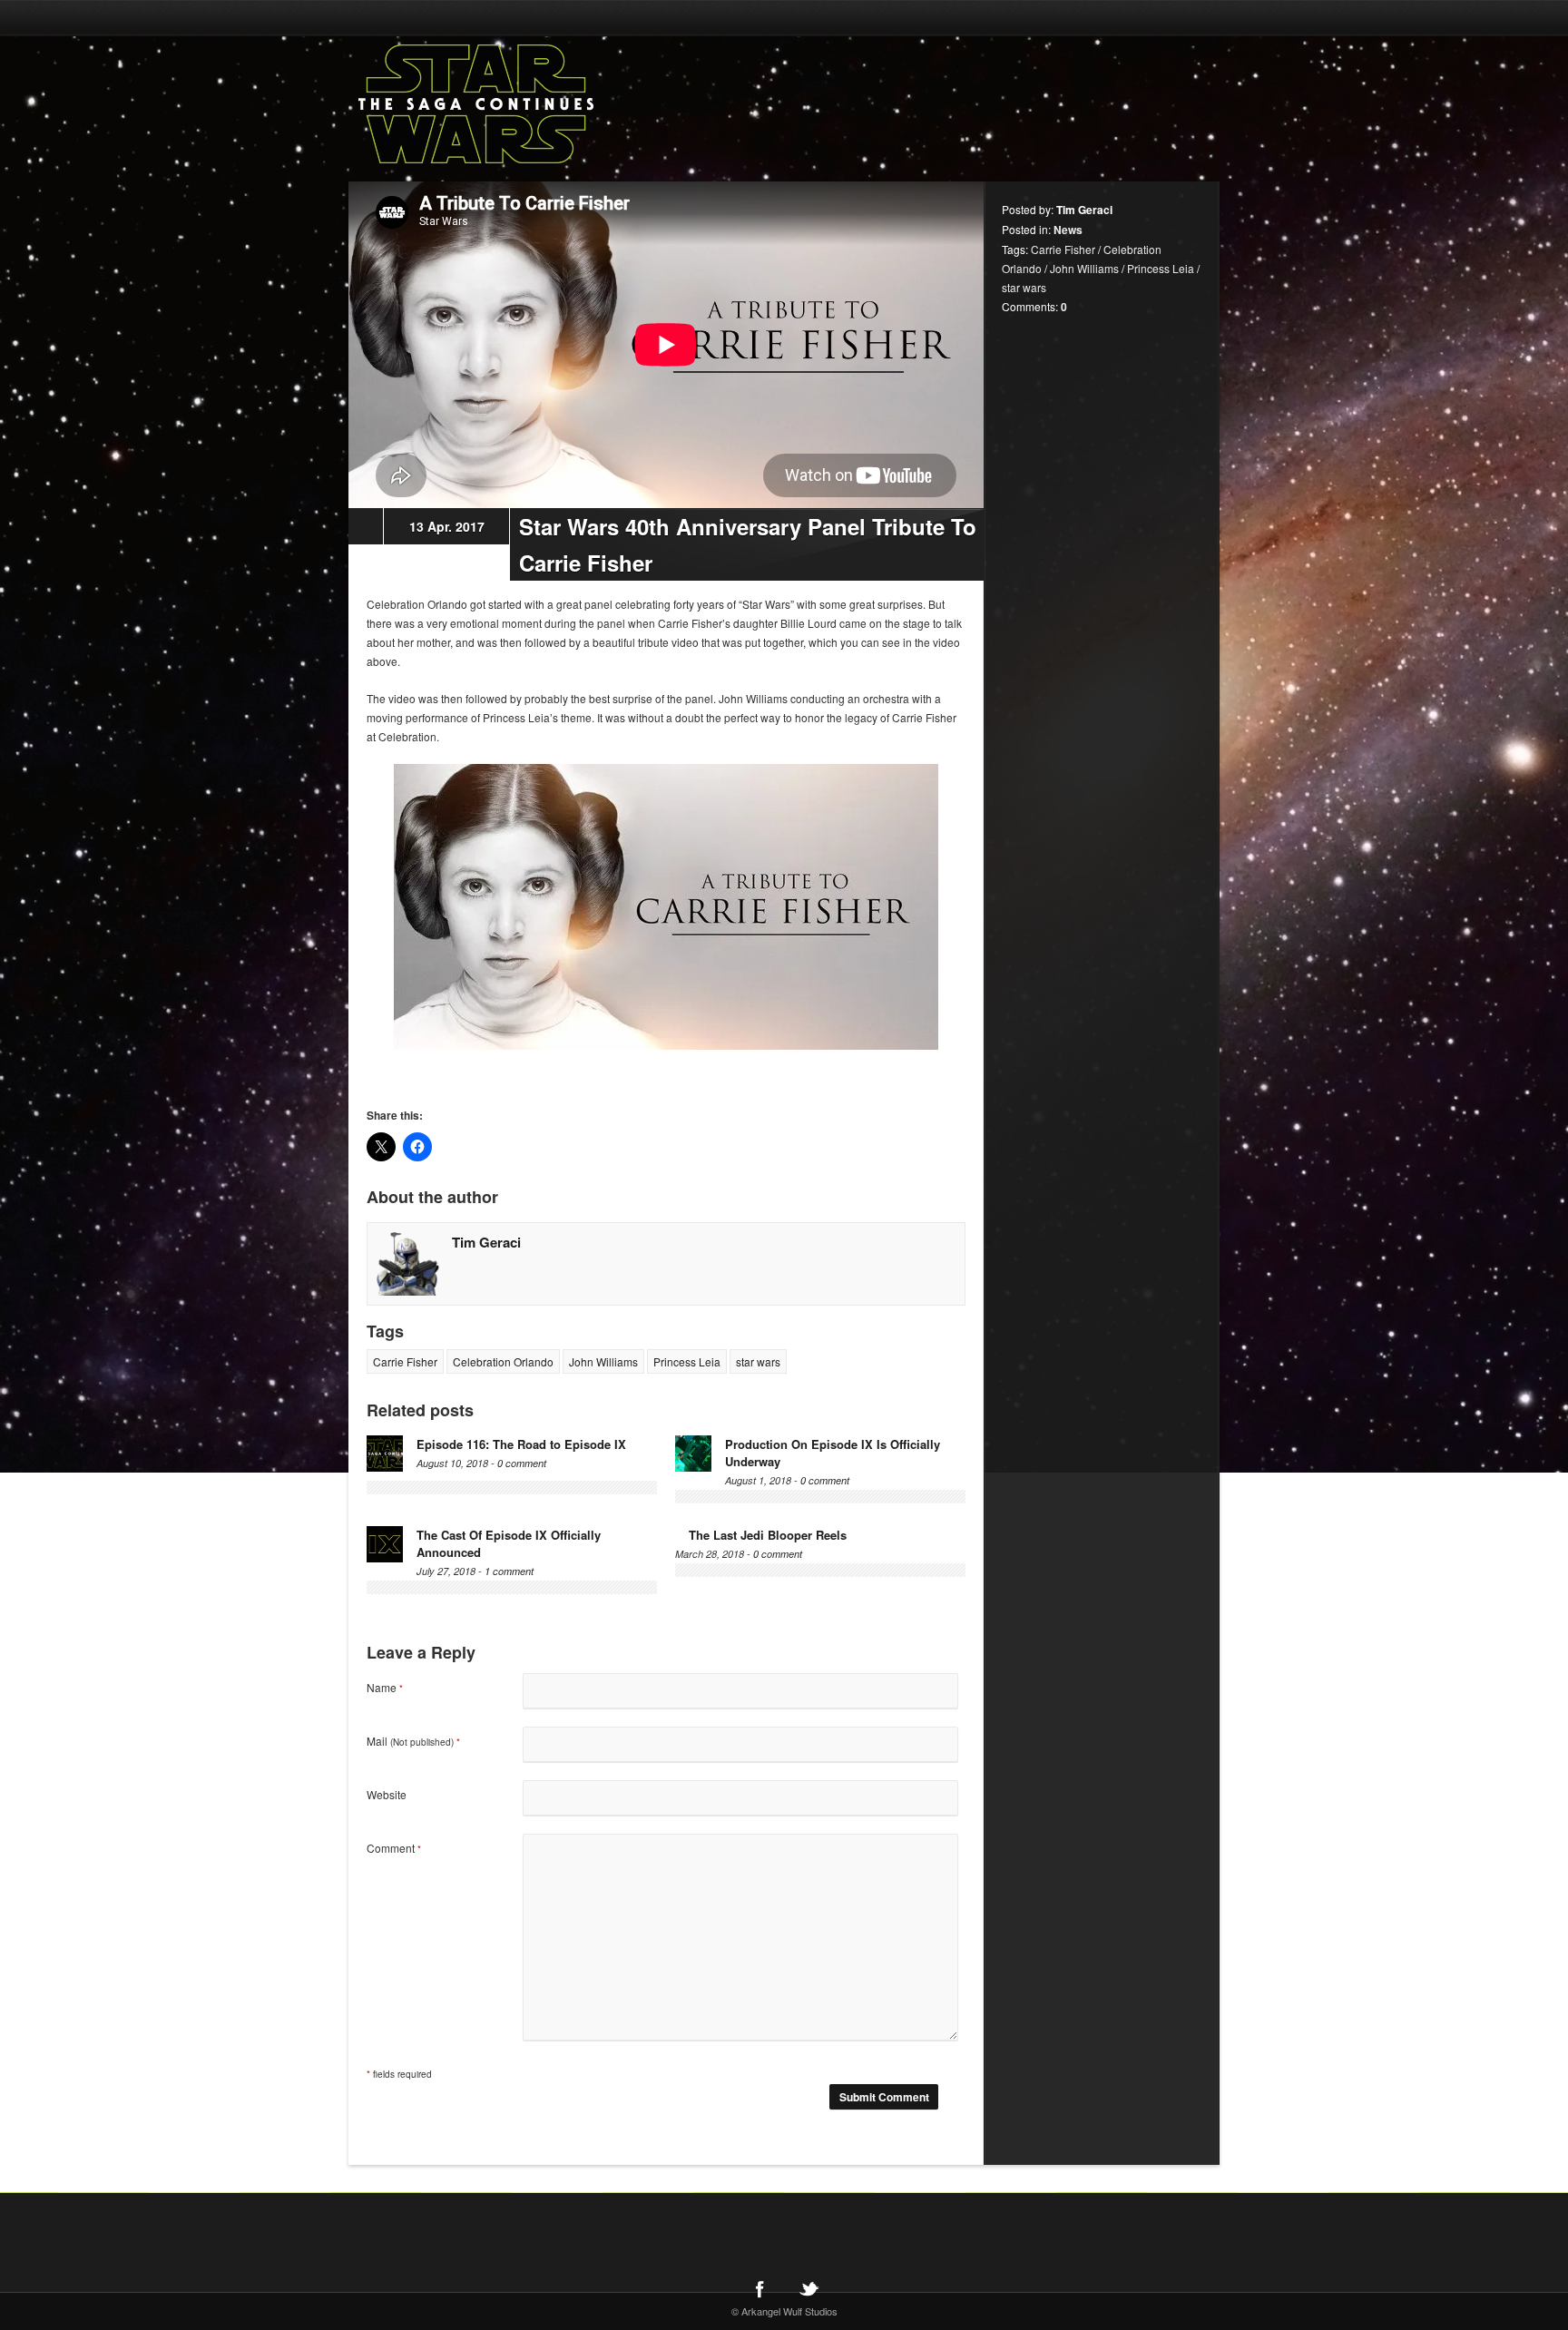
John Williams (603, 1361)
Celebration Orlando (503, 1361)
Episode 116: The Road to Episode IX (521, 1444)
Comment (394, 1848)
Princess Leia (687, 1361)
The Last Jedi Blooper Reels (768, 1535)
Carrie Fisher (405, 1361)
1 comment (509, 1571)
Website (387, 1794)
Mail (413, 1741)
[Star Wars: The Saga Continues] (571, 104)
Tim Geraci (486, 1242)
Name (385, 1687)
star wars (758, 1361)
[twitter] (808, 2288)
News (1068, 230)
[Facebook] (759, 2288)
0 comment (522, 1463)
